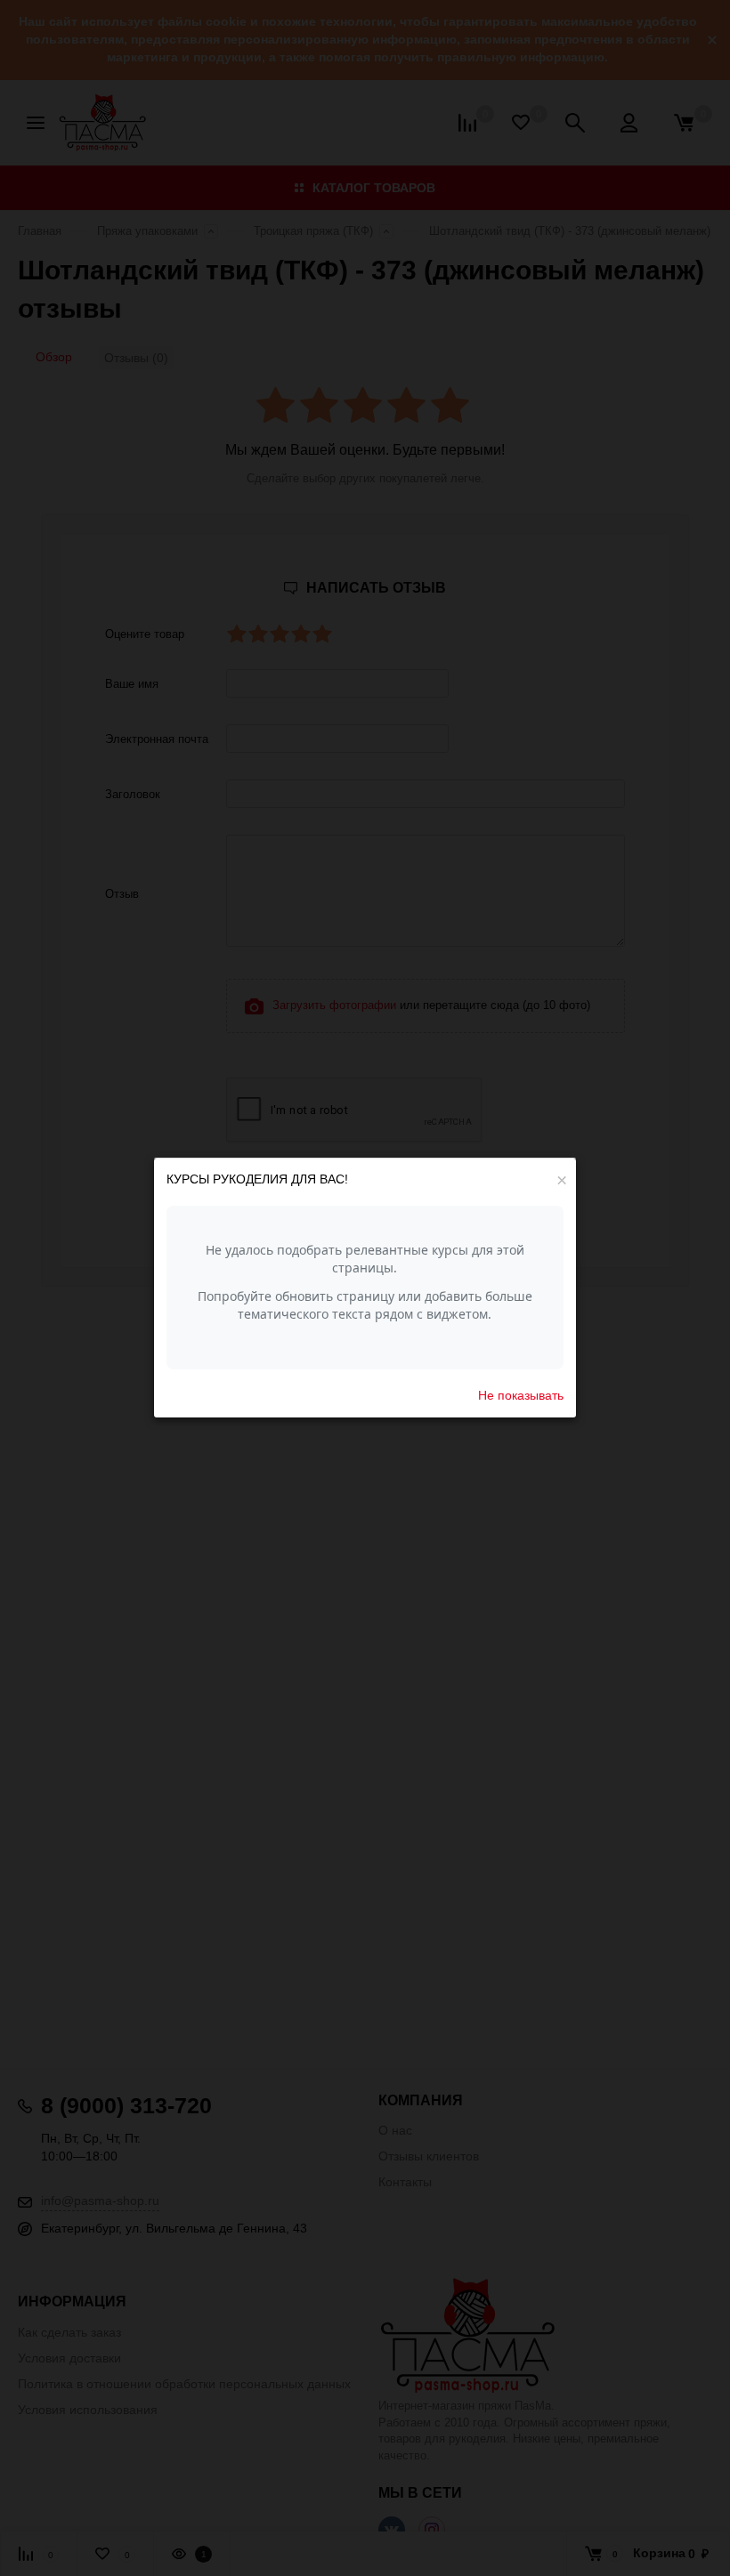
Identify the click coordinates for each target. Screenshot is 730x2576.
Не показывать (521, 1395)
